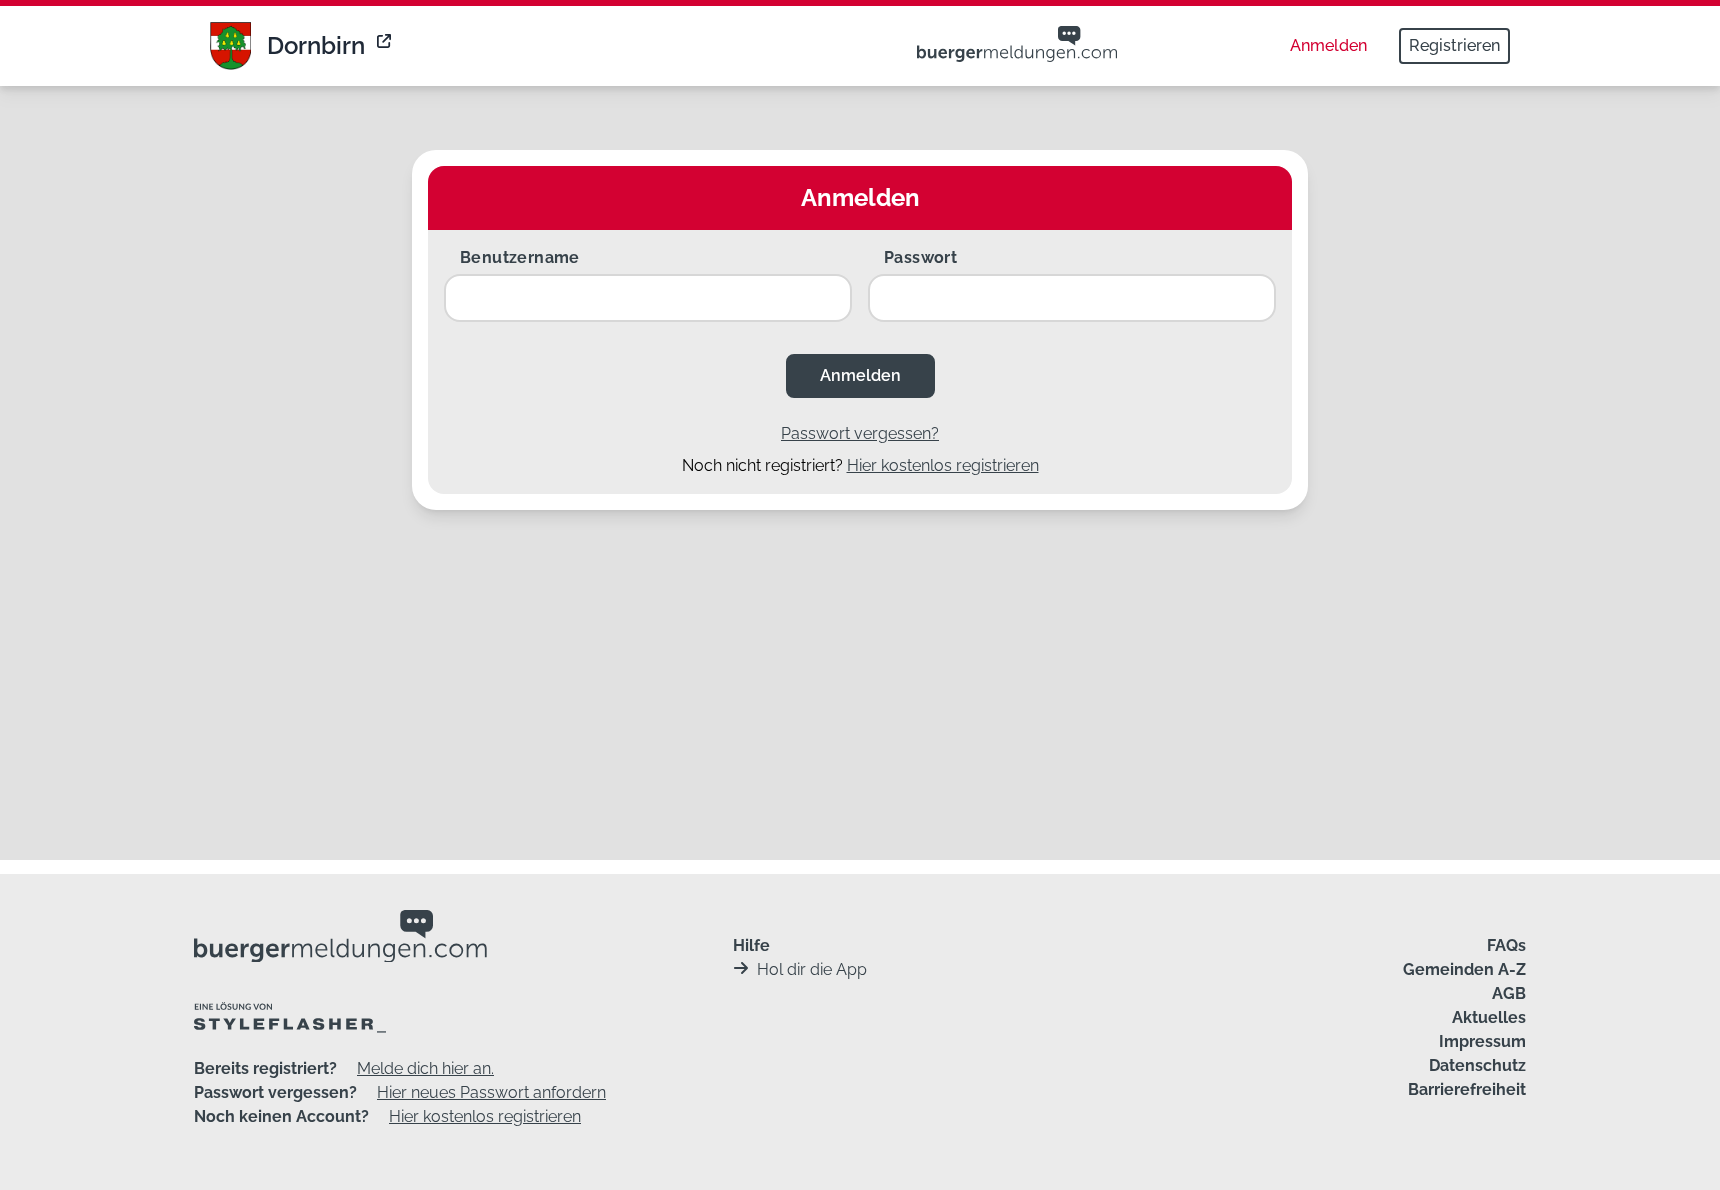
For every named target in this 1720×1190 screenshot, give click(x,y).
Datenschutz (1477, 1065)
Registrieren (1454, 45)
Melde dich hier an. (425, 1068)
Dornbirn (316, 45)
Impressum (1482, 1041)
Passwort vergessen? (860, 433)
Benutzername (520, 257)
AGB (1509, 993)
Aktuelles (1489, 1017)
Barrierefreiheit (1467, 1089)
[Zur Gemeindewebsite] (386, 46)
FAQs (1506, 945)
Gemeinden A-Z (1464, 969)
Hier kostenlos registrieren (943, 465)
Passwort (920, 257)
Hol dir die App (812, 969)
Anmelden (1328, 45)
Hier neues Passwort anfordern (491, 1092)
